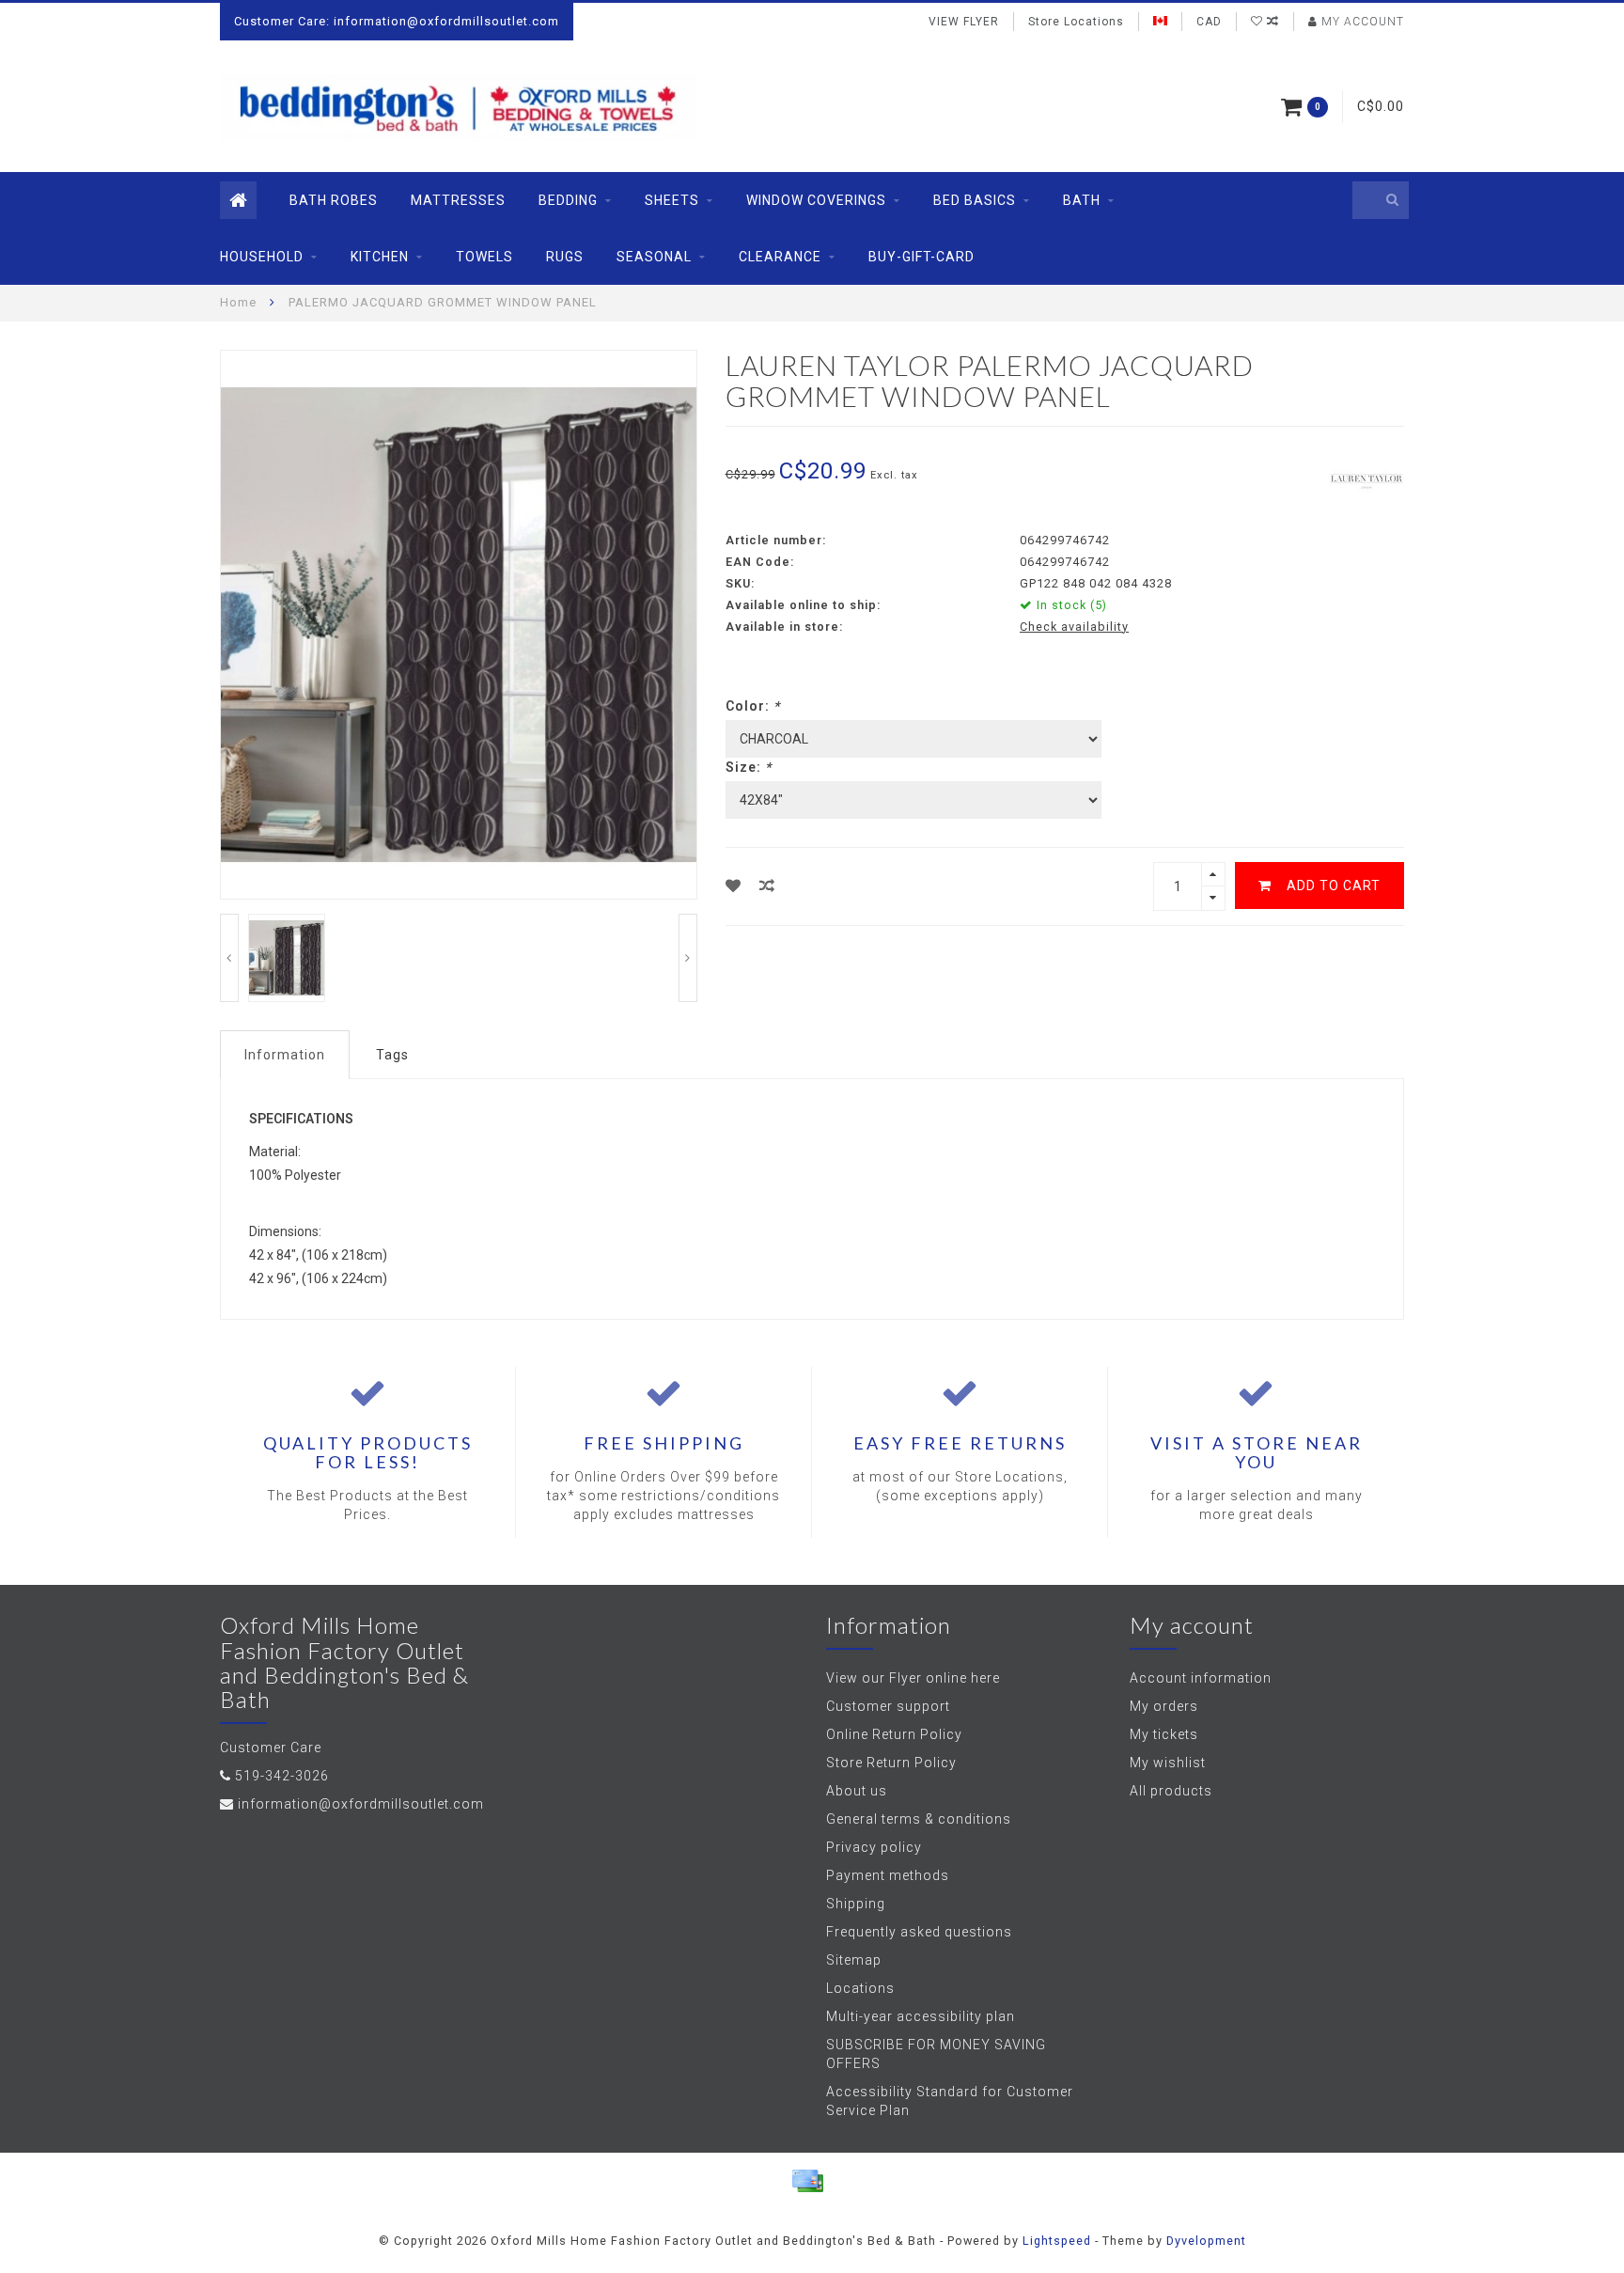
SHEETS (672, 200)
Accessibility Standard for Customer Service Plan (950, 2101)
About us (857, 1791)
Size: (749, 767)
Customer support (888, 1706)
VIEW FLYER (964, 22)
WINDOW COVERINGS (816, 200)
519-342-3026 (282, 1776)
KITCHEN (380, 257)
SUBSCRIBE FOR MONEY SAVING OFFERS (936, 2054)
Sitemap (854, 1960)
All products (1171, 1791)
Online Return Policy (894, 1734)
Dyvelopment (1206, 2241)
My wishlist (1168, 1763)
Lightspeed (1057, 2241)
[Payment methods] (807, 2181)
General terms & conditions (919, 1819)
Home (238, 302)
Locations (860, 1988)
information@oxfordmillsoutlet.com (361, 1804)
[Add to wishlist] (734, 886)
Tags (392, 1055)
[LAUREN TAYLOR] (1366, 478)
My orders (1164, 1706)
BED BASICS (975, 200)
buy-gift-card (921, 257)
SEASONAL (654, 257)
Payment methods (888, 1875)
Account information (1201, 1678)
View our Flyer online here (913, 1678)
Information (285, 1055)
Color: (753, 706)
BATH (1082, 200)
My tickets (1164, 1734)
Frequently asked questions (919, 1932)
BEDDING (568, 200)
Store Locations (1076, 22)
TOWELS (484, 257)
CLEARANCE (780, 257)
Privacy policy (874, 1847)
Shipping (856, 1904)
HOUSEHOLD (262, 257)
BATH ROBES (334, 200)
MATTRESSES (458, 200)
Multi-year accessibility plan (921, 2016)
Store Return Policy (891, 1763)
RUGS (565, 257)
